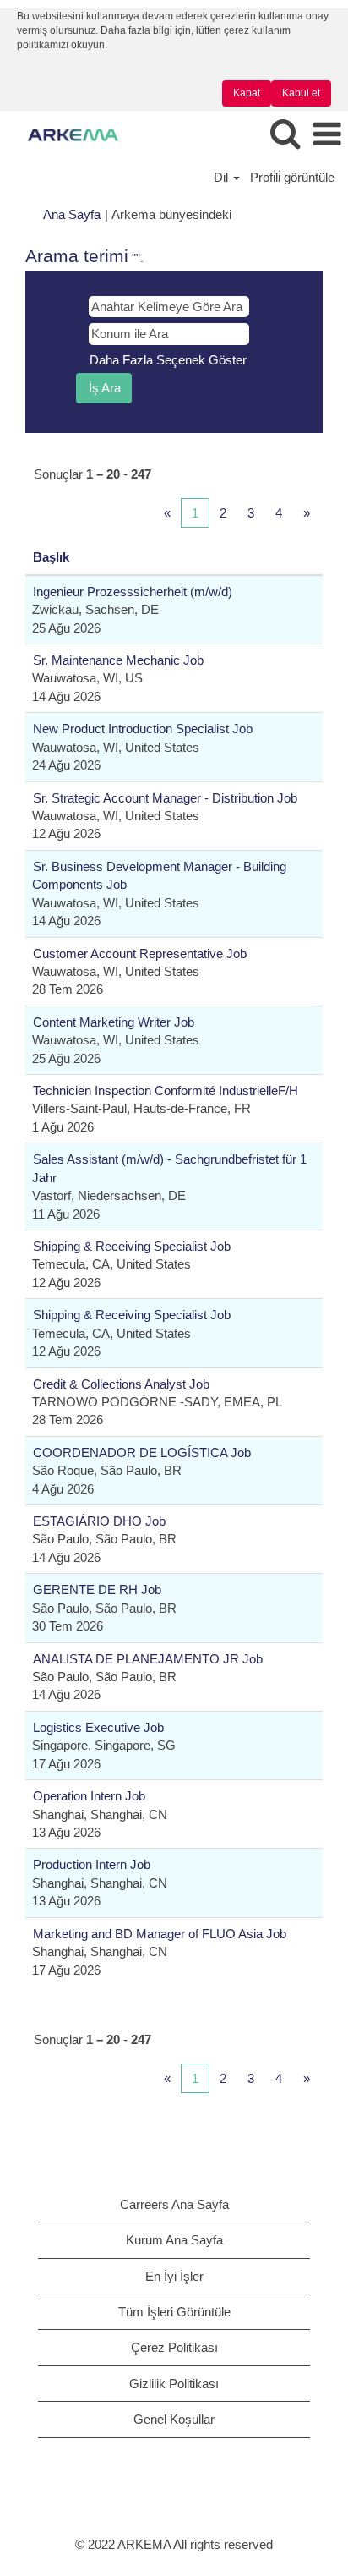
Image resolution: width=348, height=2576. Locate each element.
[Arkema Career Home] (67, 134)
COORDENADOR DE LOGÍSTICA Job (142, 1452)
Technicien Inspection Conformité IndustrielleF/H (166, 1091)
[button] (327, 135)
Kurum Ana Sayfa (174, 2240)
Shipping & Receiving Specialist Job (132, 1246)
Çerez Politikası (174, 2347)
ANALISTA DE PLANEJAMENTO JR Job (148, 1659)
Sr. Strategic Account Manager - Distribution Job (165, 798)
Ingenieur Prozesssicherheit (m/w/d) (133, 592)
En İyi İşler (174, 2276)
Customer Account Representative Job (140, 954)
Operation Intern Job (89, 1796)
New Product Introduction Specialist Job (143, 729)
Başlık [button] (51, 557)
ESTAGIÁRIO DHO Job (99, 1521)
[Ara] (285, 134)
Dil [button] (223, 177)
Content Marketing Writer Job (114, 1022)
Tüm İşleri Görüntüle (174, 2312)
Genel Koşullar (174, 2419)
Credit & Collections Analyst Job (121, 1384)
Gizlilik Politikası (174, 2384)
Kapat (247, 93)
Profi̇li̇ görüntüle (292, 177)
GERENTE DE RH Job (97, 1589)
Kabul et (301, 93)
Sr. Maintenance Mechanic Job (118, 660)
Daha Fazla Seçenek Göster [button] (168, 360)
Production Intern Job (92, 1864)
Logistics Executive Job (98, 1727)
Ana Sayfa (72, 214)
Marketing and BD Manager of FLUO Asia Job (160, 1934)
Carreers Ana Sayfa (174, 2204)
